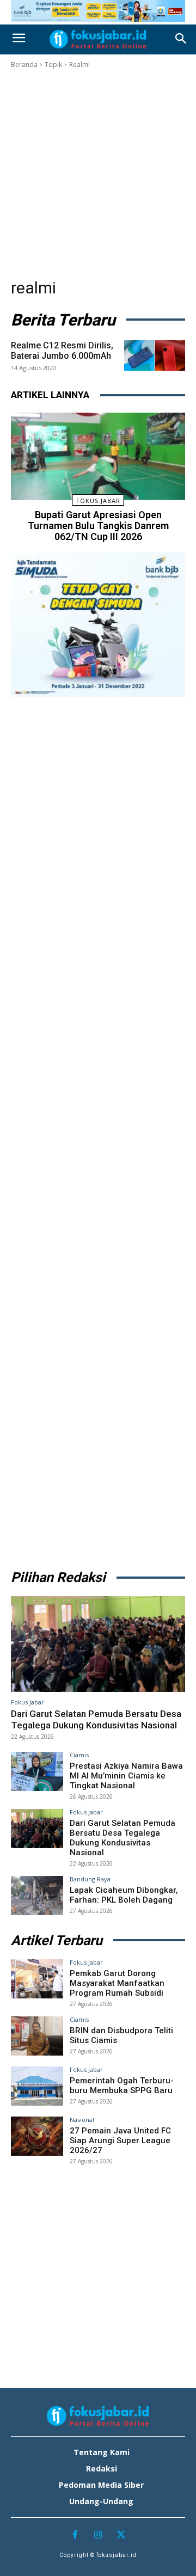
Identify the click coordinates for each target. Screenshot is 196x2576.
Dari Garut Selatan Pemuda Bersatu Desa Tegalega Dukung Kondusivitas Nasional (96, 1719)
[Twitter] (121, 2535)
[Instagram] (98, 2535)
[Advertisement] (98, 174)
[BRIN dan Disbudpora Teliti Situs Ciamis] (37, 2036)
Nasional (82, 2120)
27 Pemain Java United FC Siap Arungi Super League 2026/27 (120, 2140)
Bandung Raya (90, 1879)
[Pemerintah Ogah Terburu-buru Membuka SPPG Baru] (37, 2086)
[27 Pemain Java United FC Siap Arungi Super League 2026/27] (37, 2136)
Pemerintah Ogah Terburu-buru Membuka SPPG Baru (122, 2086)
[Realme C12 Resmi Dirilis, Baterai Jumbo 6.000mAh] (155, 355)
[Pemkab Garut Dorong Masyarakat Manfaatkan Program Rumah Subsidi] (37, 1979)
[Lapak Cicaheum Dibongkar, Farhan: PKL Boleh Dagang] (37, 1896)
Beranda (24, 65)
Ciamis (79, 1755)
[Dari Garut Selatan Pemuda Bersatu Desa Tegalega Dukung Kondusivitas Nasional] (98, 1644)
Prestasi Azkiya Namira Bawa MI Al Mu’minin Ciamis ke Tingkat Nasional (126, 1776)
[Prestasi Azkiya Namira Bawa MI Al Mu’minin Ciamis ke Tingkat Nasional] (37, 1771)
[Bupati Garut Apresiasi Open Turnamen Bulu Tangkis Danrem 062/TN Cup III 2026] (98, 456)
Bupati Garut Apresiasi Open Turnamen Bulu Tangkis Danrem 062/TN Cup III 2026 (98, 526)
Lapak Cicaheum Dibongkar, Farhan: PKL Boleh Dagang (124, 1895)
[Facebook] (75, 2535)
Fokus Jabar (98, 501)
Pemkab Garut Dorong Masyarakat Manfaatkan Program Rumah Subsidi (117, 1983)
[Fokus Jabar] (98, 39)
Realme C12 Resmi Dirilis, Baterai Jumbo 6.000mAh (62, 351)
